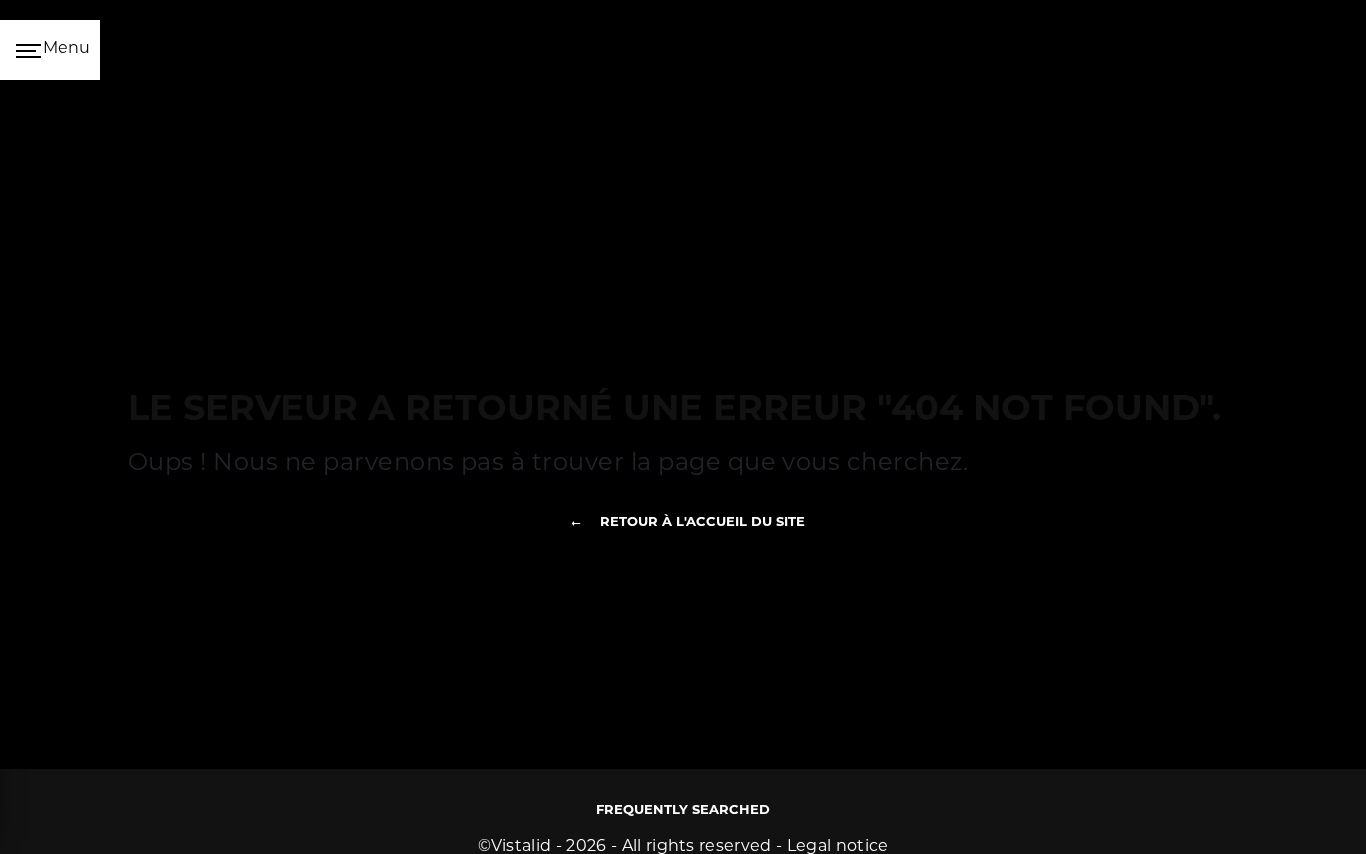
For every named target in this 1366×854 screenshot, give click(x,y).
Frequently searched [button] (683, 810)
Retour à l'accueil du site (702, 522)
